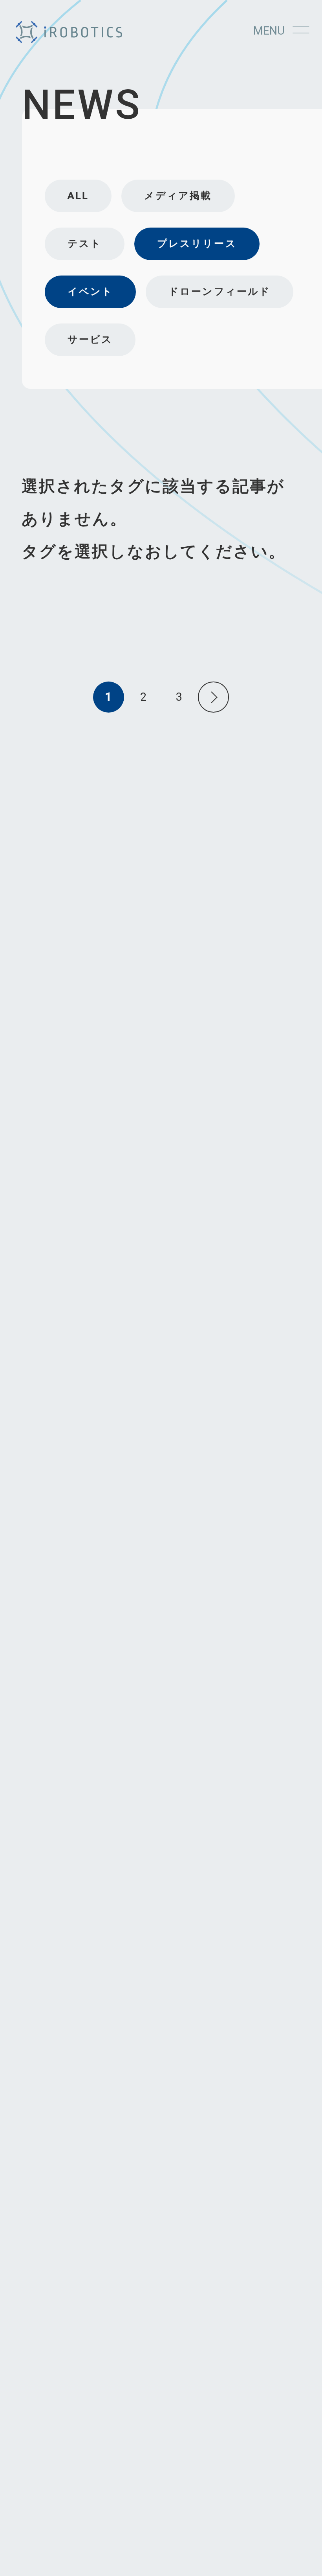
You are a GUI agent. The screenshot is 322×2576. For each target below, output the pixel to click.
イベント (90, 291)
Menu (269, 31)
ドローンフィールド (220, 291)
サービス (90, 339)
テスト (85, 243)
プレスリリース (197, 243)
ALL (78, 196)
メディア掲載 (178, 196)
